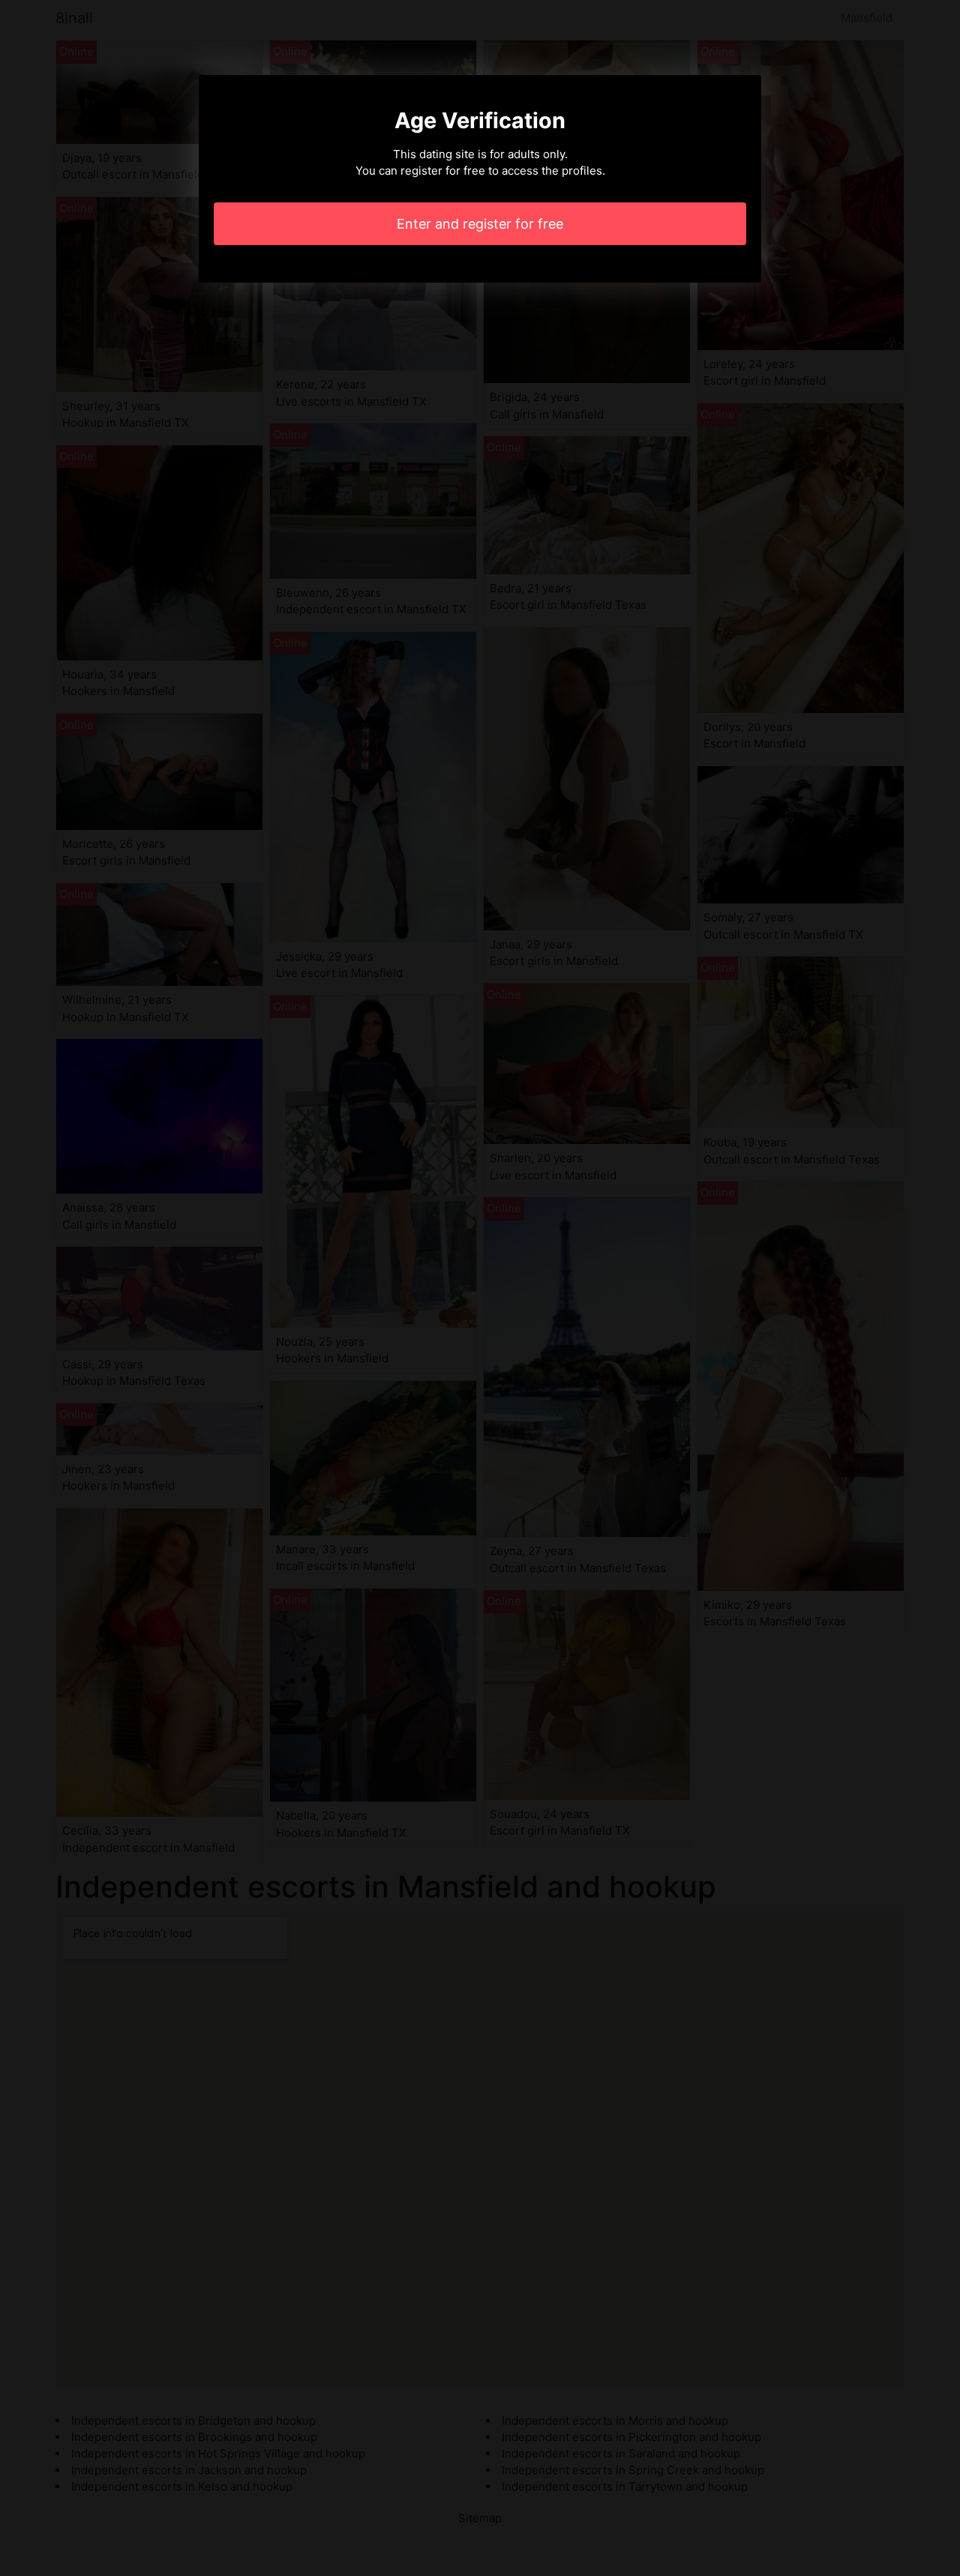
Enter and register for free (480, 224)
